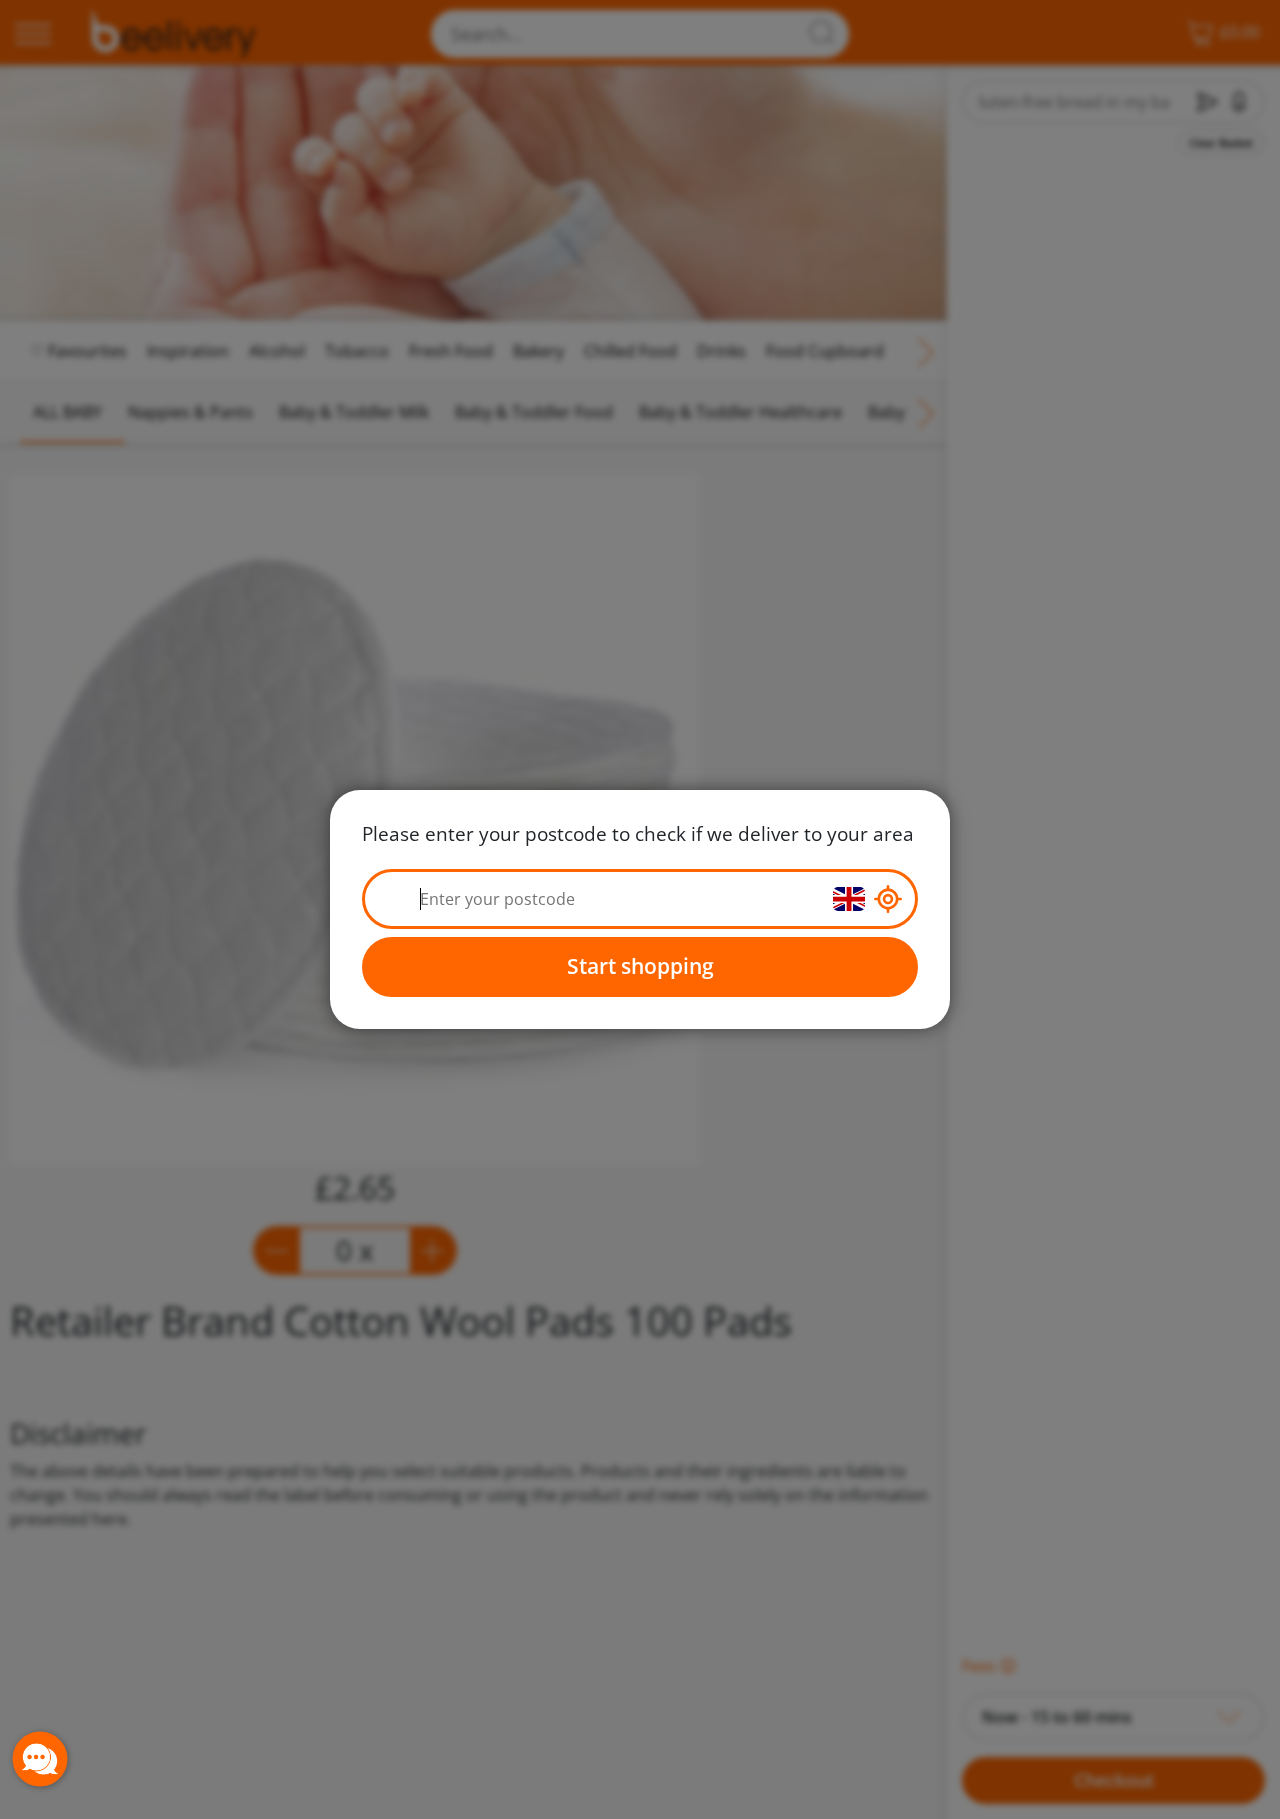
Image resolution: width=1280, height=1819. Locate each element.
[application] (40, 1759)
